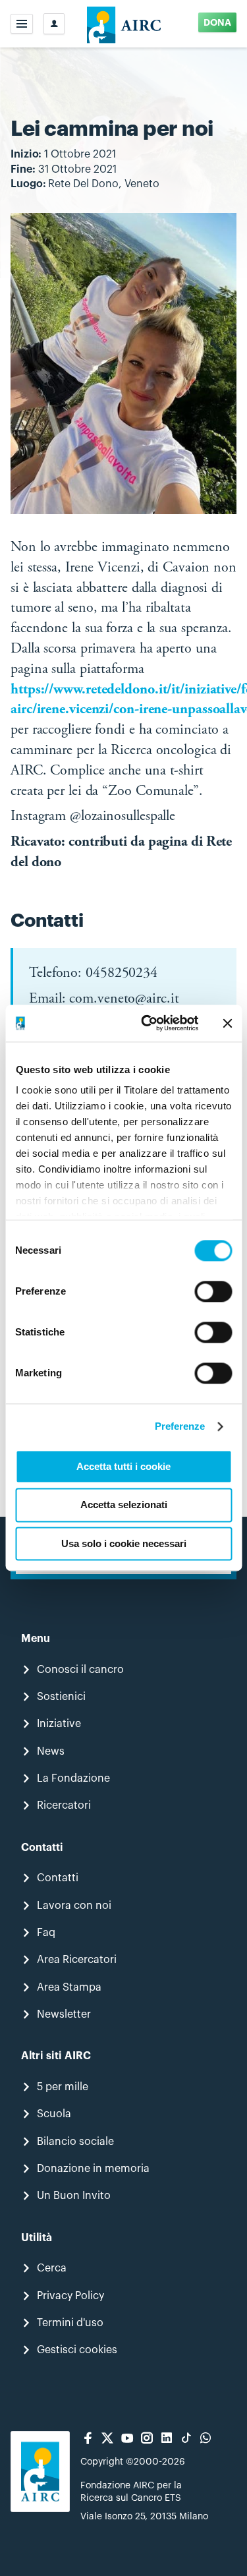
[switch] (213, 1291)
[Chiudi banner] (227, 1023)
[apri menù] (22, 24)
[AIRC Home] (123, 24)
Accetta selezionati (124, 1505)
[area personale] (54, 24)
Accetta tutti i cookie (123, 1466)
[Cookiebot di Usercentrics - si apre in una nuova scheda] (147, 1023)
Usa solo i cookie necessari (124, 1543)
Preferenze (180, 1426)
